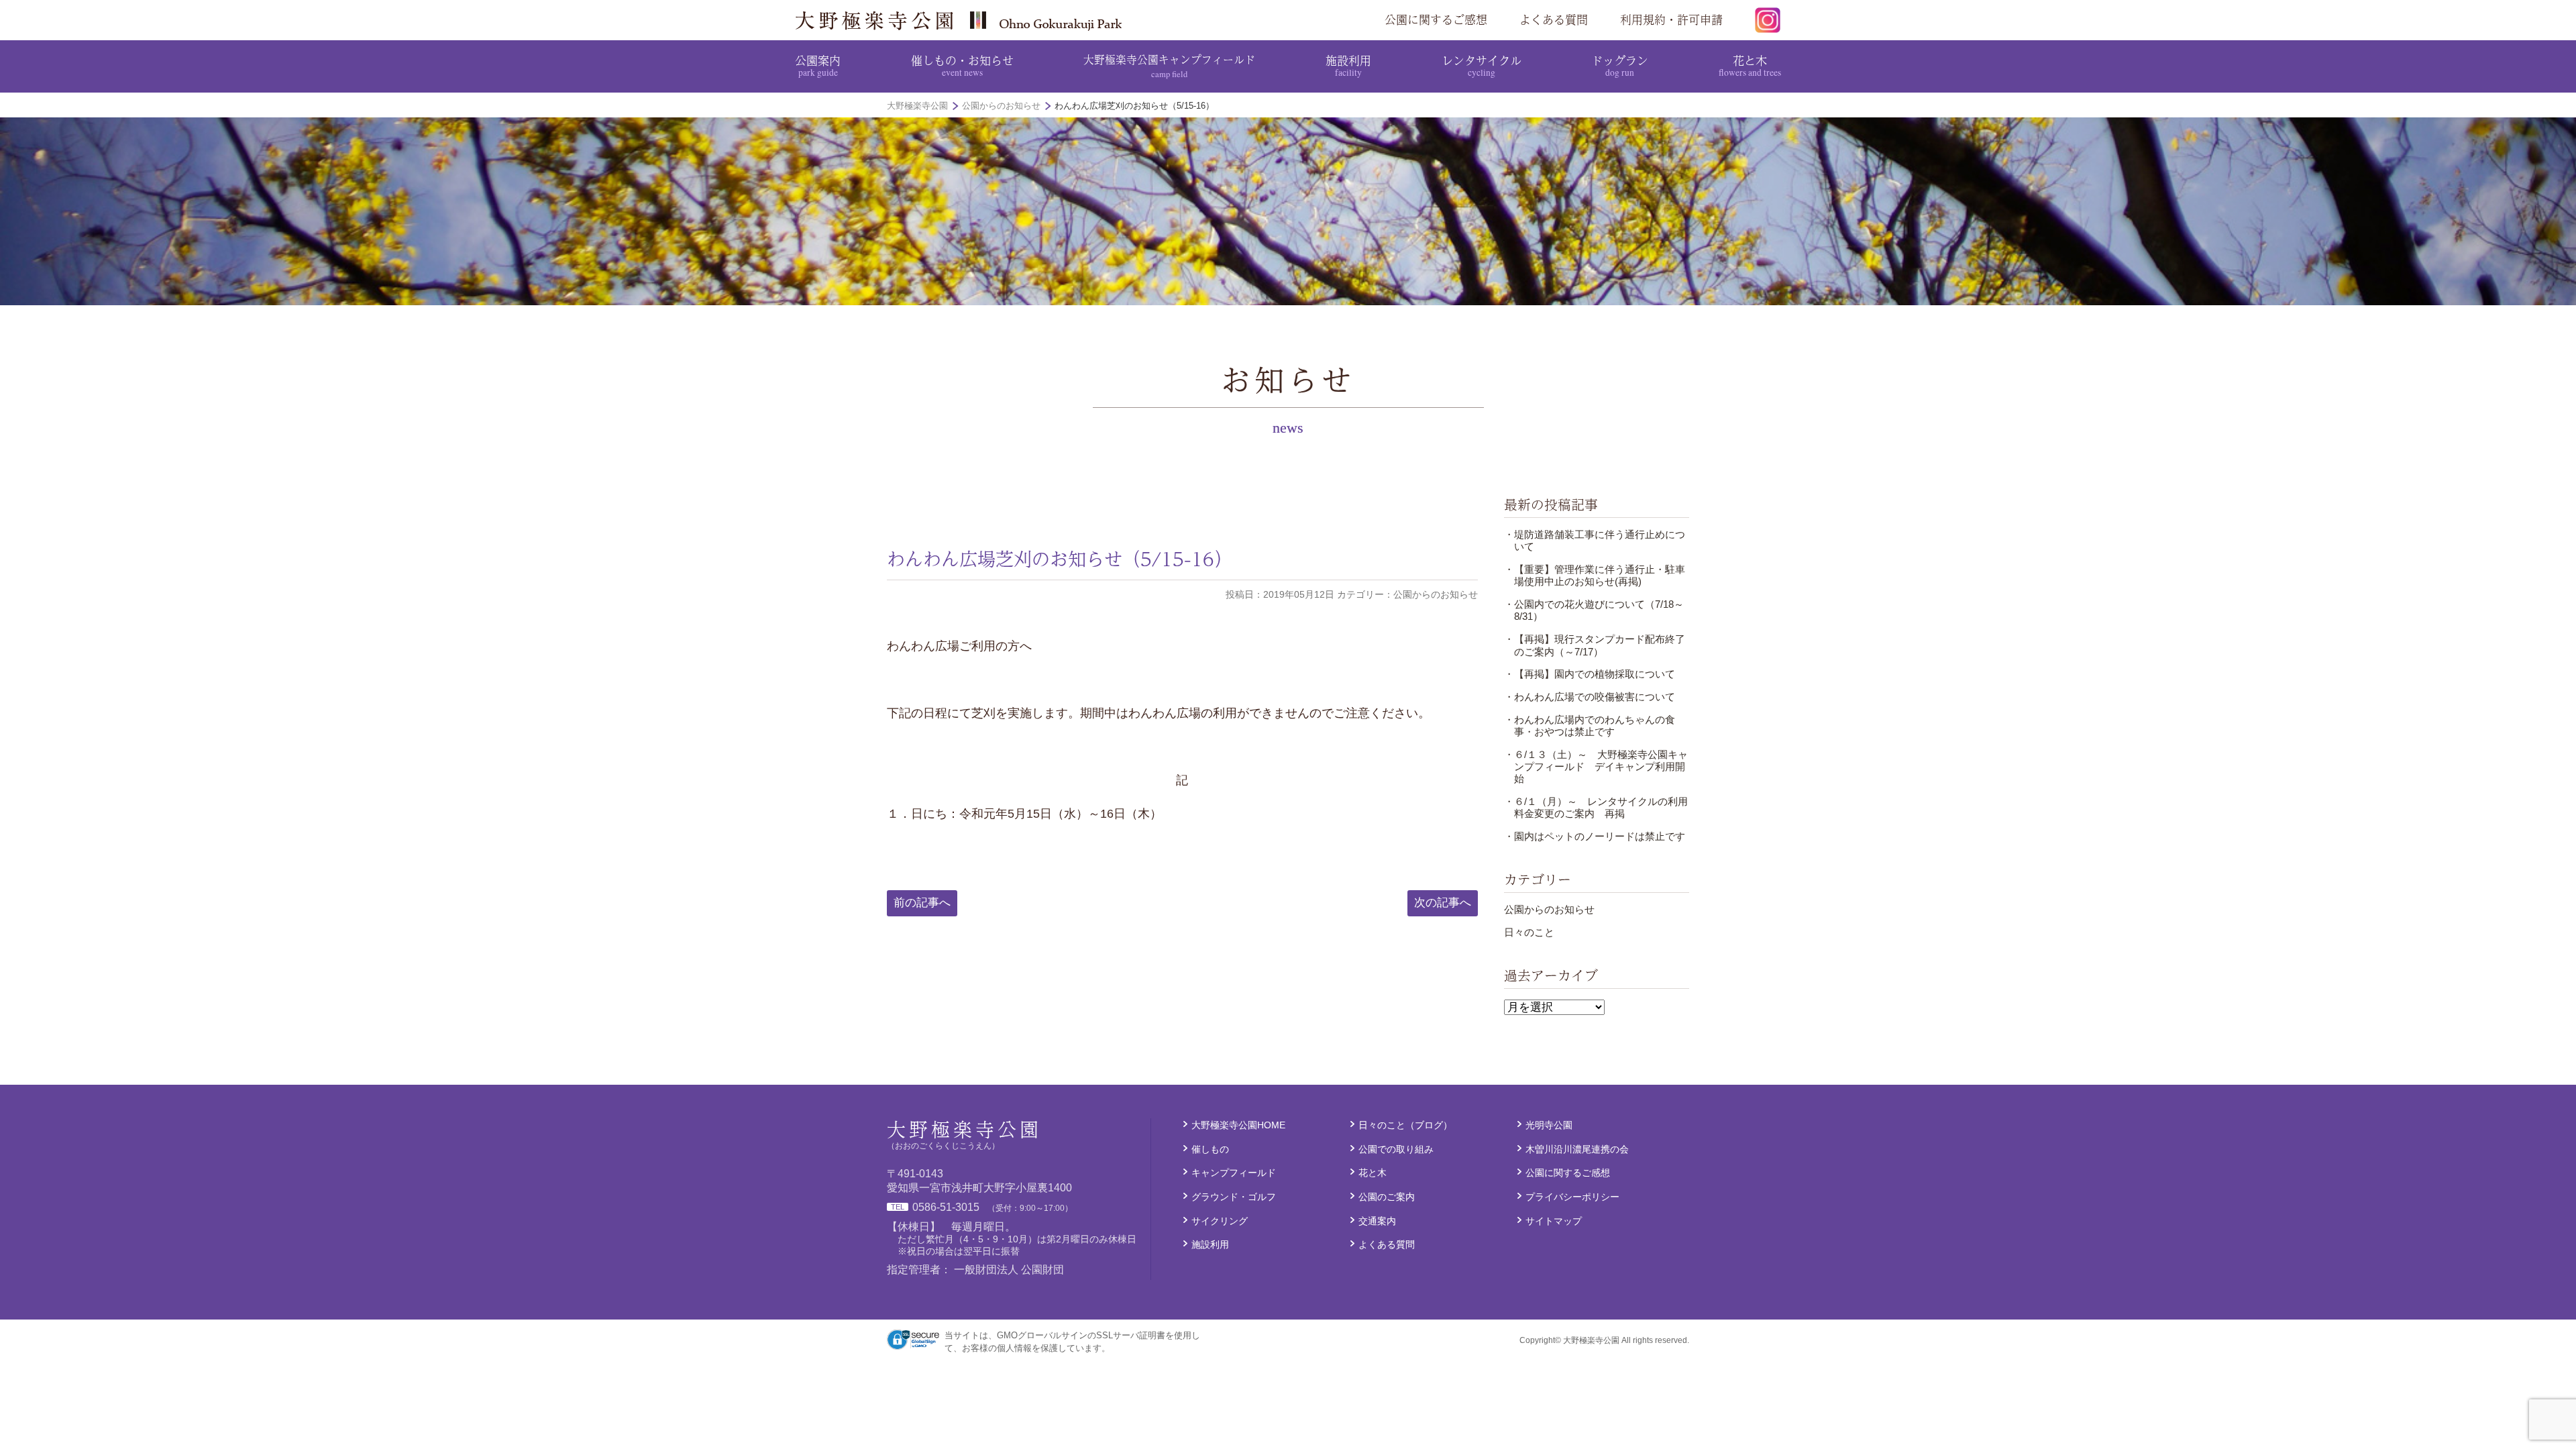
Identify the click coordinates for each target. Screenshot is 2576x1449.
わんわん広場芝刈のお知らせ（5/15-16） (1060, 559)
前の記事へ (922, 903)
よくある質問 (1554, 19)
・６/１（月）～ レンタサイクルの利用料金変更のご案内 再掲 (1596, 807)
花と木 (1750, 65)
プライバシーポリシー (1572, 1197)
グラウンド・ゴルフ (1234, 1197)
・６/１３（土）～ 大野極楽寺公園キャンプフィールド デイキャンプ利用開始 (1596, 767)
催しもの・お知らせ (962, 65)
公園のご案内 (1387, 1197)
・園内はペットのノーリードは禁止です (1595, 836)
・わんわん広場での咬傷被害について (1590, 697)
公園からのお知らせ (1549, 909)
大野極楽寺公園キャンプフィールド (1169, 65)
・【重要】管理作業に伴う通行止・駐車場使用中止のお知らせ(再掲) (1595, 575)
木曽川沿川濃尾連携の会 (1577, 1149)
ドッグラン (1620, 65)
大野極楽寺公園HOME (1238, 1125)
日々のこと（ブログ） (1405, 1125)
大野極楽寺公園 (963, 20)
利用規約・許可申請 (1671, 19)
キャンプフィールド (1234, 1173)
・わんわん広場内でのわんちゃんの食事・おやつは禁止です (1590, 726)
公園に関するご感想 (1436, 19)
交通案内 (1377, 1221)
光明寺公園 (1549, 1125)
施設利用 (1348, 65)
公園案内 (818, 65)
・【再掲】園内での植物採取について (1590, 674)
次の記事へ (1443, 903)
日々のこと (1529, 932)
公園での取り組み (1396, 1149)
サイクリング (1220, 1221)
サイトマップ (1554, 1221)
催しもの (1210, 1149)
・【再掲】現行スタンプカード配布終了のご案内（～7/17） (1595, 645)
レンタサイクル (1482, 65)
